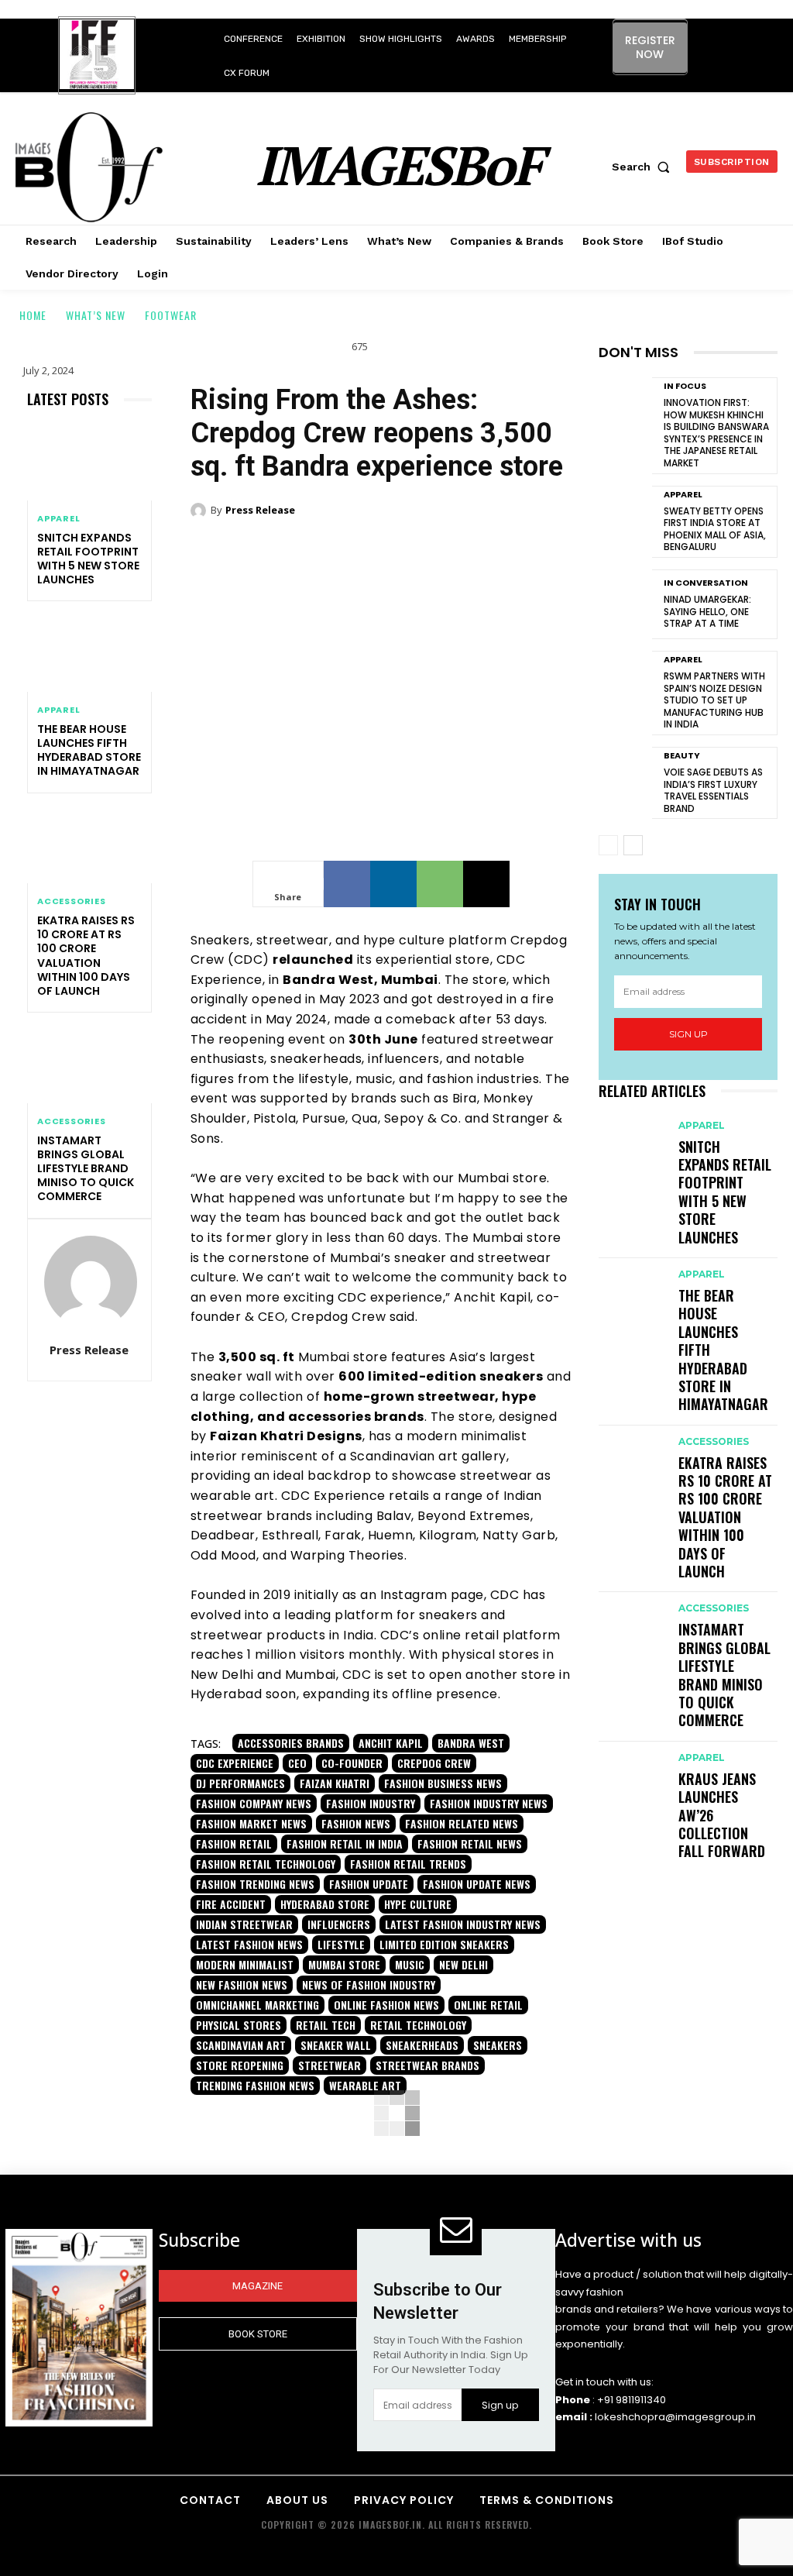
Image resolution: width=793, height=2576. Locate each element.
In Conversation (706, 583)
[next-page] (633, 845)
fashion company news (254, 1803)
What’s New (96, 315)
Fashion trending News (255, 1884)
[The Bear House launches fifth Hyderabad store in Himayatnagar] (89, 654)
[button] (644, 167)
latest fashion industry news (463, 1924)
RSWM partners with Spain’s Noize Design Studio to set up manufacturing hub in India (714, 700)
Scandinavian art (241, 2045)
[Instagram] (705, 40)
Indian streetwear (244, 1924)
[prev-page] (608, 845)
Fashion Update (369, 1884)
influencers (339, 1924)
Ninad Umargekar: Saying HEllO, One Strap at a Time (707, 611)
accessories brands (291, 1743)
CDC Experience (235, 1763)
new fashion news (242, 1984)
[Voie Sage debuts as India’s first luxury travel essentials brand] (625, 782)
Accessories (72, 901)
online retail (488, 2005)
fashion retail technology (266, 1864)
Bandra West (471, 1743)
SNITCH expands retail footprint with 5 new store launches (88, 559)
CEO (297, 1763)
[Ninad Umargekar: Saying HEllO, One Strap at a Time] (625, 604)
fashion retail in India (345, 1843)
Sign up (688, 1034)
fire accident (231, 1904)
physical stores (239, 2025)
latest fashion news (249, 1944)
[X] (726, 75)
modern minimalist (245, 1964)
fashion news (356, 1823)
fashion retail (234, 1843)
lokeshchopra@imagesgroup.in (675, 2417)
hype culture (418, 1904)
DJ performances (240, 1783)
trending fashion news (255, 2085)
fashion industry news (489, 1803)
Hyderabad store (325, 1904)
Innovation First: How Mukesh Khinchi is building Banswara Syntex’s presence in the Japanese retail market (716, 433)
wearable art (365, 2085)
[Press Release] (91, 1282)
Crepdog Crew (434, 1763)
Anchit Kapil (391, 1743)
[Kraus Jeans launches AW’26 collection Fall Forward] (631, 1769)
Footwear (171, 315)
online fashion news (386, 2005)
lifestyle (341, 1944)
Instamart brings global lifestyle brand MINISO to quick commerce (86, 1169)
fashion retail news (470, 1843)
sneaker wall (336, 2045)
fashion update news (477, 1884)
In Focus (685, 386)
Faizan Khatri (335, 1783)
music (410, 1964)
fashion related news (462, 1823)
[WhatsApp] (440, 884)
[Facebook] (347, 884)
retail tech (326, 2025)
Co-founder (352, 1763)
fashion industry (371, 1803)
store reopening (240, 2065)
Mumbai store (344, 1964)
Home (33, 315)
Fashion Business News (443, 1783)
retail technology (418, 2025)
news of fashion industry (369, 1984)
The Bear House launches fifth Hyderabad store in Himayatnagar (89, 750)
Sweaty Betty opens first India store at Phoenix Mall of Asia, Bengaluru (715, 529)
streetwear (330, 2065)
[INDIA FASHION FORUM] (97, 57)
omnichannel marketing (257, 2005)
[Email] (486, 884)
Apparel (59, 519)
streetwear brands (427, 2065)
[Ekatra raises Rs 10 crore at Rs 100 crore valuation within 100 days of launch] (89, 846)
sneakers (498, 2045)
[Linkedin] (740, 40)
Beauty (682, 756)
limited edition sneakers (444, 1944)
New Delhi (463, 1964)
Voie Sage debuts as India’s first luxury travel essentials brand (713, 790)
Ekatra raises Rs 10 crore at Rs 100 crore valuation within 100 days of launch (86, 956)
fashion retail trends (408, 1864)
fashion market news (251, 1823)
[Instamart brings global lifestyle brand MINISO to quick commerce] (89, 1065)
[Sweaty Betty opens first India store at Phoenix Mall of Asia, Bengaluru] (625, 521)
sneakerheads (422, 2045)
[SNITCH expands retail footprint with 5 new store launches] (89, 463)
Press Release (89, 1350)
